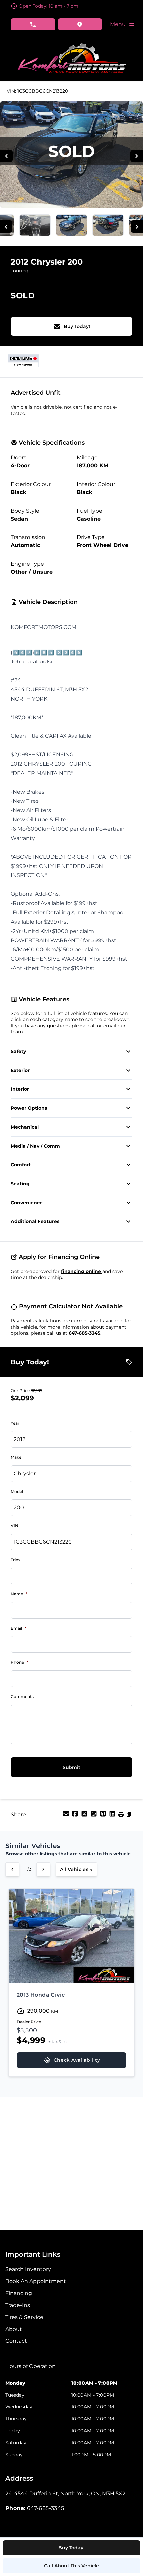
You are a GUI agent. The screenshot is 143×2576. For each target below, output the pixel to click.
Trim (15, 1560)
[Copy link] (129, 1816)
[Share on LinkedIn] (113, 1816)
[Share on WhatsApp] (94, 1816)
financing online (82, 1271)
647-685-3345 (84, 1333)
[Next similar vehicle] (43, 1869)
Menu (119, 24)
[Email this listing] (67, 1816)
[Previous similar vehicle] (12, 1869)
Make (16, 1457)
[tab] (30, 2370)
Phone (19, 1662)
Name (19, 1594)
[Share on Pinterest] (104, 1816)
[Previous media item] (6, 156)
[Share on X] (85, 1816)
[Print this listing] (122, 1816)
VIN (14, 1526)
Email (18, 1628)
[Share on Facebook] (76, 1816)
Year (15, 1423)
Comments (22, 1696)
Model (17, 1491)
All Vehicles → (76, 1869)
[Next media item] (137, 156)
